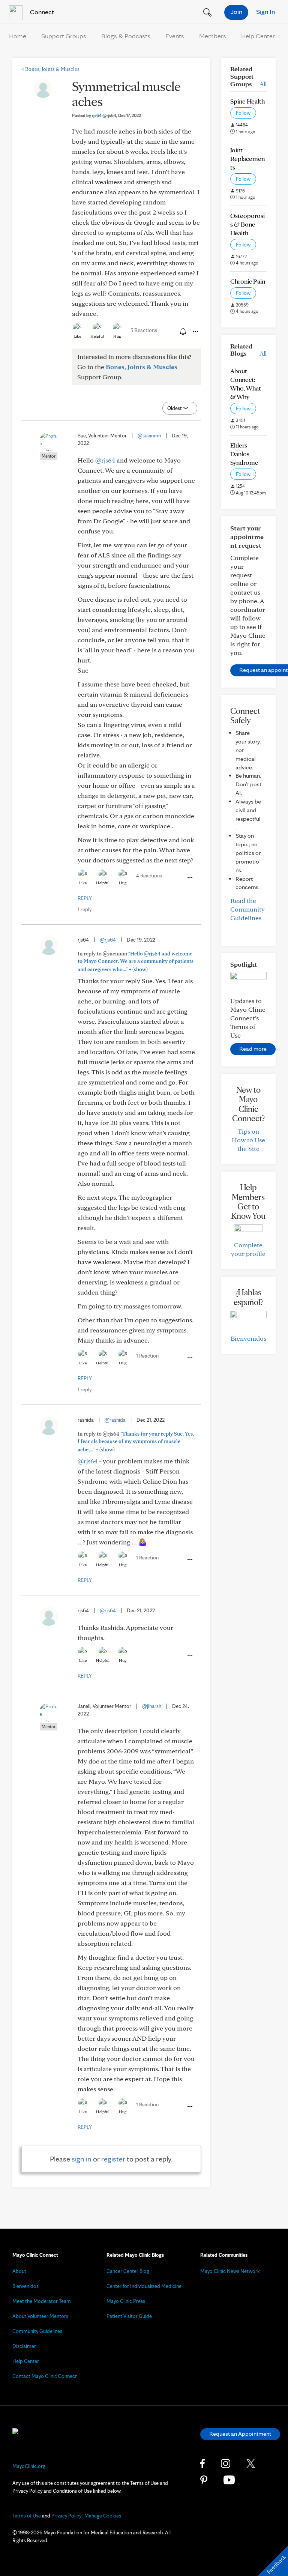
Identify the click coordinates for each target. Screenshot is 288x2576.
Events (175, 36)
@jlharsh (152, 1706)
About (19, 2271)
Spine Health (247, 101)
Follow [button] (243, 113)
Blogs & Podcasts (126, 36)
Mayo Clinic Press (126, 2301)
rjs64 (104, 115)
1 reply (85, 909)
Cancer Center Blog (128, 2271)
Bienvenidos (248, 1338)
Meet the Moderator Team (42, 2301)
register (113, 2159)
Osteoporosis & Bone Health (247, 224)
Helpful (97, 336)
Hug (117, 336)
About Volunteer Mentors (40, 2316)
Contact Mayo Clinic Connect (45, 2376)
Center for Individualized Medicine (144, 2286)
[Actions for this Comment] (189, 878)
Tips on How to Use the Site (248, 1140)
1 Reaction (147, 1356)
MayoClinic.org (29, 2466)
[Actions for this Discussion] (195, 332)
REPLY (85, 898)
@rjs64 (105, 460)
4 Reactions (149, 876)
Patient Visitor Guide (129, 2316)
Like (77, 336)
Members (213, 36)
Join (236, 11)
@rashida (115, 1420)
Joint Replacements (247, 158)
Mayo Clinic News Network (230, 2271)
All (263, 84)
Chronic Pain (248, 281)
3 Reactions (144, 330)
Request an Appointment (240, 2434)
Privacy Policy (66, 2516)
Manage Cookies (103, 2516)
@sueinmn (149, 436)
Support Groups (64, 36)
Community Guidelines (37, 2331)
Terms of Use (27, 2516)
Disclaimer (24, 2346)
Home (18, 36)
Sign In (265, 11)
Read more (253, 1049)
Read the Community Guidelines (247, 909)
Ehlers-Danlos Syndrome (244, 454)
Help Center (258, 36)
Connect (41, 12)
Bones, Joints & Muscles (50, 69)
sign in (82, 2159)
